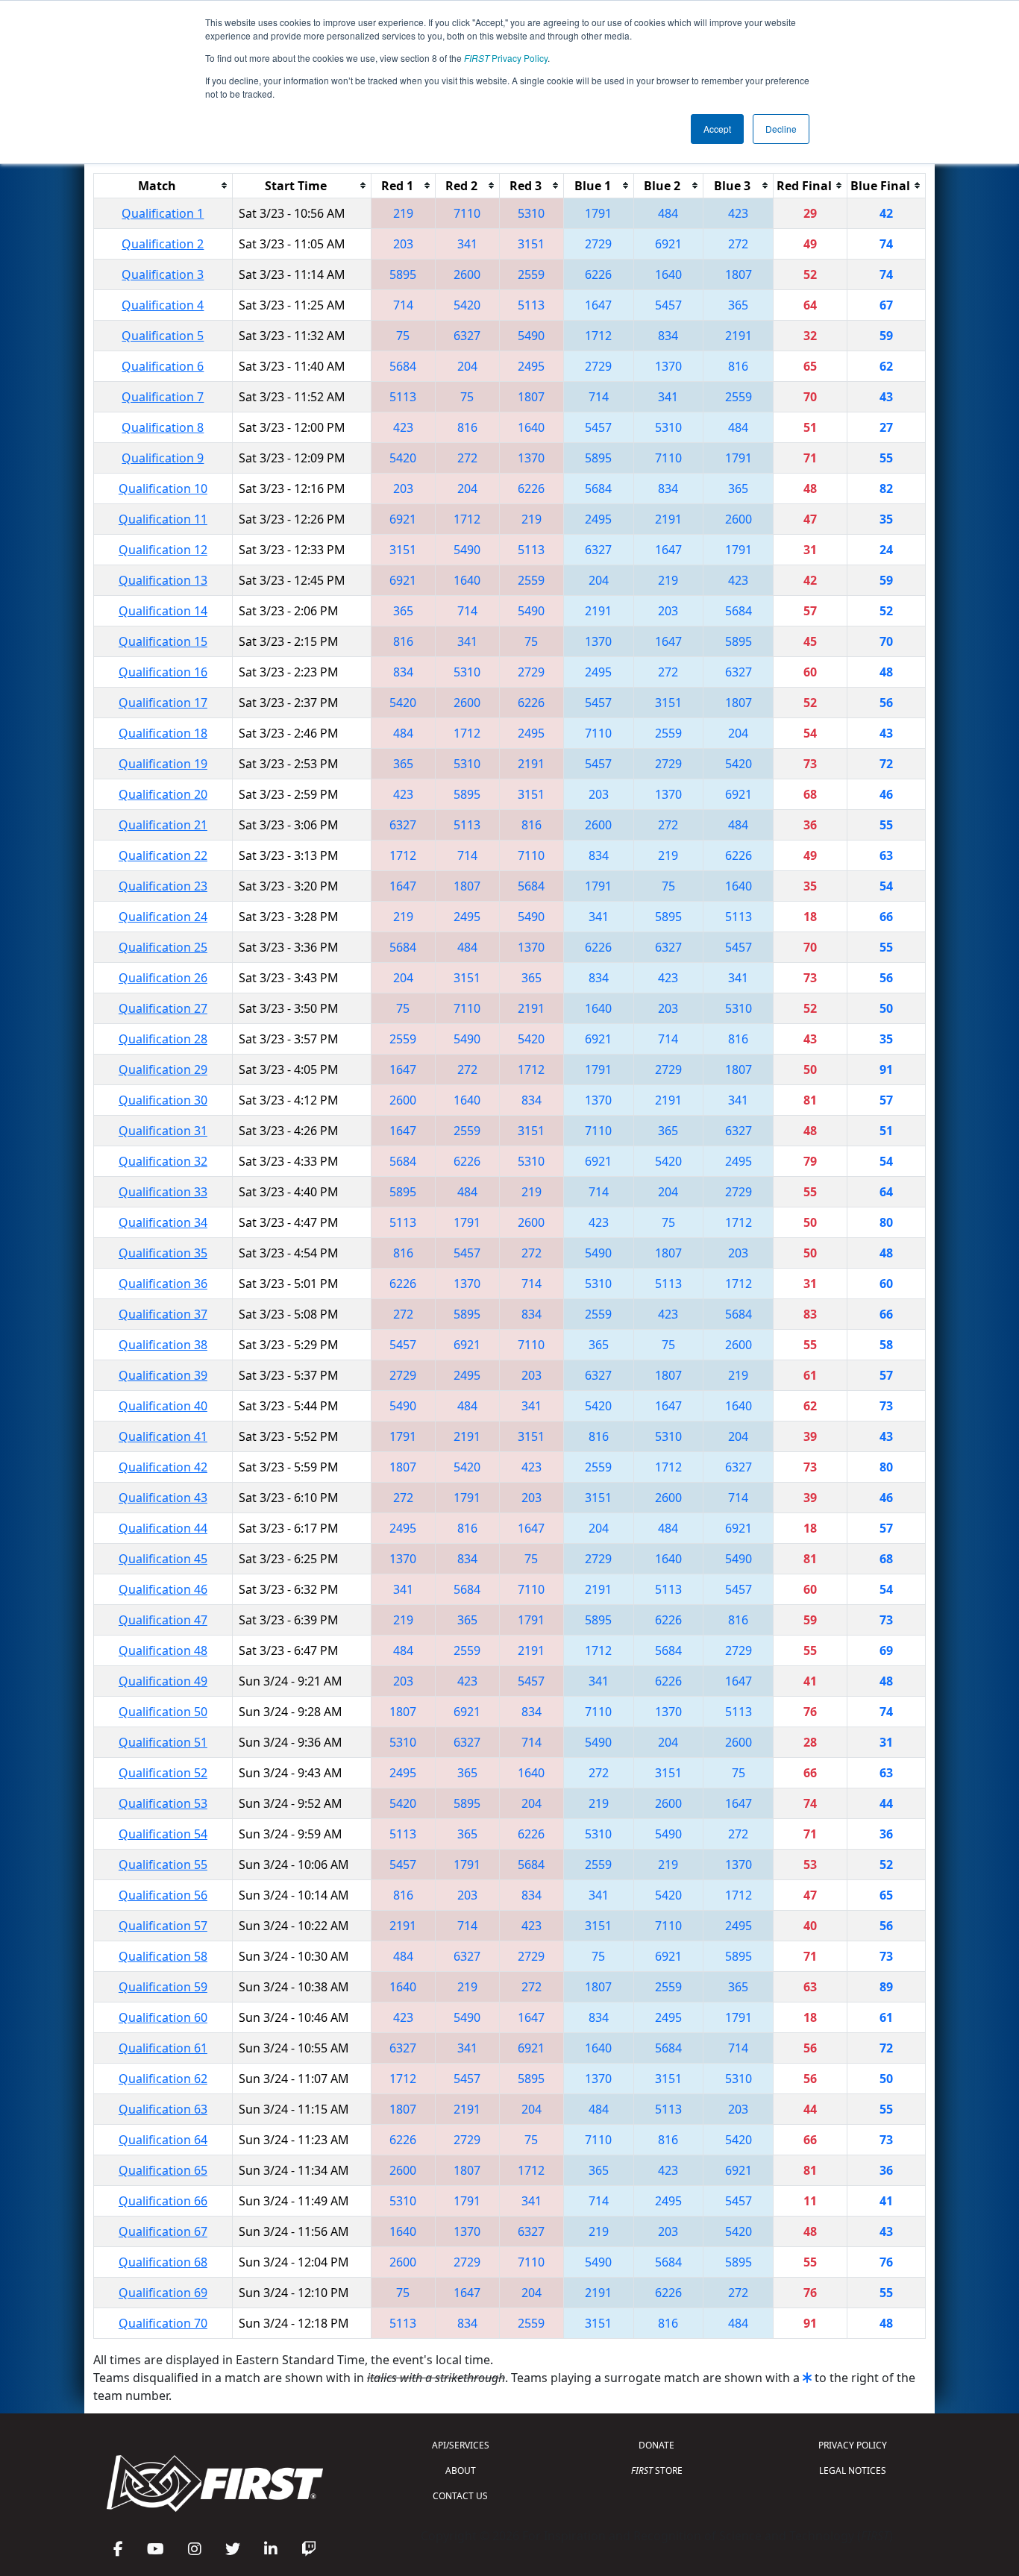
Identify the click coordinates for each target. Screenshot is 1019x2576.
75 (403, 336)
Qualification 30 (163, 1100)
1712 (598, 336)
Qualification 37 (163, 1314)
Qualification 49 (163, 1681)
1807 (739, 274)
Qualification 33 (163, 1192)
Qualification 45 (163, 1559)
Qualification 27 (163, 1008)
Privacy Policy (506, 58)
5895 (403, 274)
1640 (668, 274)
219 (403, 213)
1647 (598, 305)
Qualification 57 (163, 1926)
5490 (531, 336)
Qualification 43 (163, 1498)
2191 (739, 336)
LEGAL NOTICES (853, 2470)
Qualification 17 (163, 703)
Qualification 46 (163, 1589)
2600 (467, 274)
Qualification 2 (163, 244)
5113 (531, 305)
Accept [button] (717, 129)
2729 (598, 244)
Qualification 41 (163, 1436)
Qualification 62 (163, 2079)
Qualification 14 (163, 611)
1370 (668, 366)
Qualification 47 (163, 1620)
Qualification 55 (163, 1865)
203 (403, 244)
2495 (531, 366)
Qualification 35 (163, 1253)
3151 (531, 244)
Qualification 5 (163, 336)
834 (668, 336)
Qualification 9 (163, 458)
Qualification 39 (163, 1375)
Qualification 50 (163, 1712)
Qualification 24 (163, 917)
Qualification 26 (163, 978)
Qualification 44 (163, 1528)
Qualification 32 (163, 1161)
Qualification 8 (163, 427)
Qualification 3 (163, 274)
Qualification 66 (163, 2201)
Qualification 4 (163, 305)
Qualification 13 (163, 580)
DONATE (656, 2445)
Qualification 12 (163, 550)
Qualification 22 (163, 855)
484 (668, 213)
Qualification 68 (163, 2262)
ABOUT (461, 2470)
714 (403, 305)
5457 (668, 305)
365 (738, 305)
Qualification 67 (163, 2231)
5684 (403, 366)
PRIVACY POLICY (853, 2445)
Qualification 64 (163, 2140)
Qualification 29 (163, 1069)
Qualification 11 (163, 519)
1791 (598, 213)
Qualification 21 (163, 825)
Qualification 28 (163, 1039)
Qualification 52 (163, 1773)
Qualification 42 (163, 1467)
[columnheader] (163, 185)
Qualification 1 (163, 213)
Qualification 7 (163, 397)
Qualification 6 (163, 366)
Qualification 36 (163, 1284)
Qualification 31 (163, 1131)
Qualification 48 (163, 1650)
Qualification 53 (163, 1803)
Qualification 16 (163, 672)
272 (738, 244)
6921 (668, 244)
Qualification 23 (163, 886)
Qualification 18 (163, 733)
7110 (467, 213)
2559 (531, 274)
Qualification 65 (163, 2170)
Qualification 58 (163, 1956)
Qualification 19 (163, 764)
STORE (657, 2470)
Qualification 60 (163, 2017)
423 (738, 213)
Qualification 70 (163, 2323)
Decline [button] (781, 129)
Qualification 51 (163, 1742)
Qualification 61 (163, 2048)
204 (467, 366)
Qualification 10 (163, 489)
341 (467, 244)
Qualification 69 (163, 2293)
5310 (531, 213)
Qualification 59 (163, 1987)
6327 (467, 336)
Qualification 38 (163, 1345)
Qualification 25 (163, 947)
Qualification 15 (163, 641)
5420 (467, 305)
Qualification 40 (163, 1406)
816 (738, 366)
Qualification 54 (163, 1834)
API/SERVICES (461, 2445)
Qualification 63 (163, 2109)
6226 (598, 274)
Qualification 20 (163, 794)
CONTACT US (460, 2496)
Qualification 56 (163, 1895)
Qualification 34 (163, 1222)
